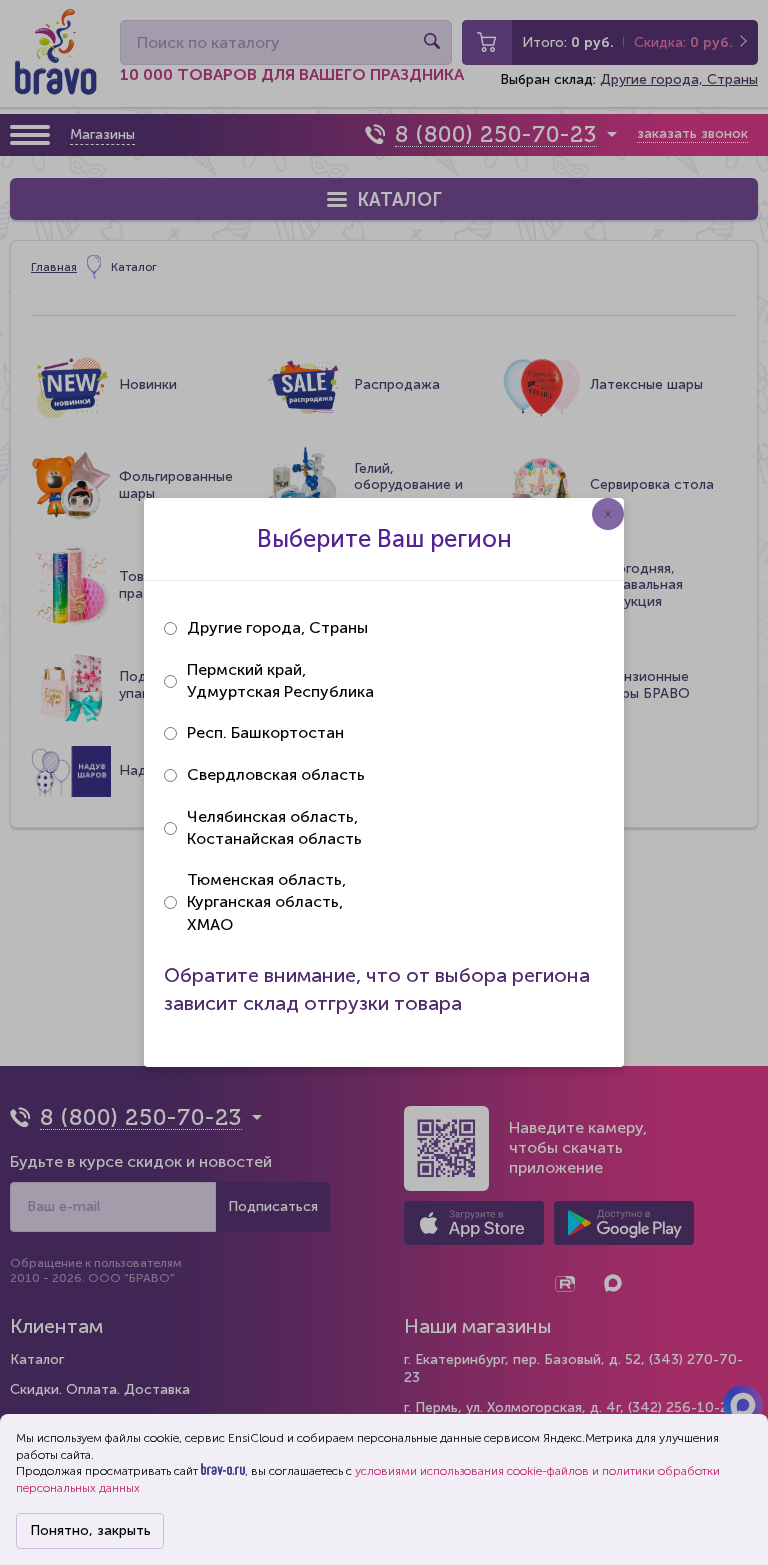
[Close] (608, 514)
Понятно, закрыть (90, 1530)
